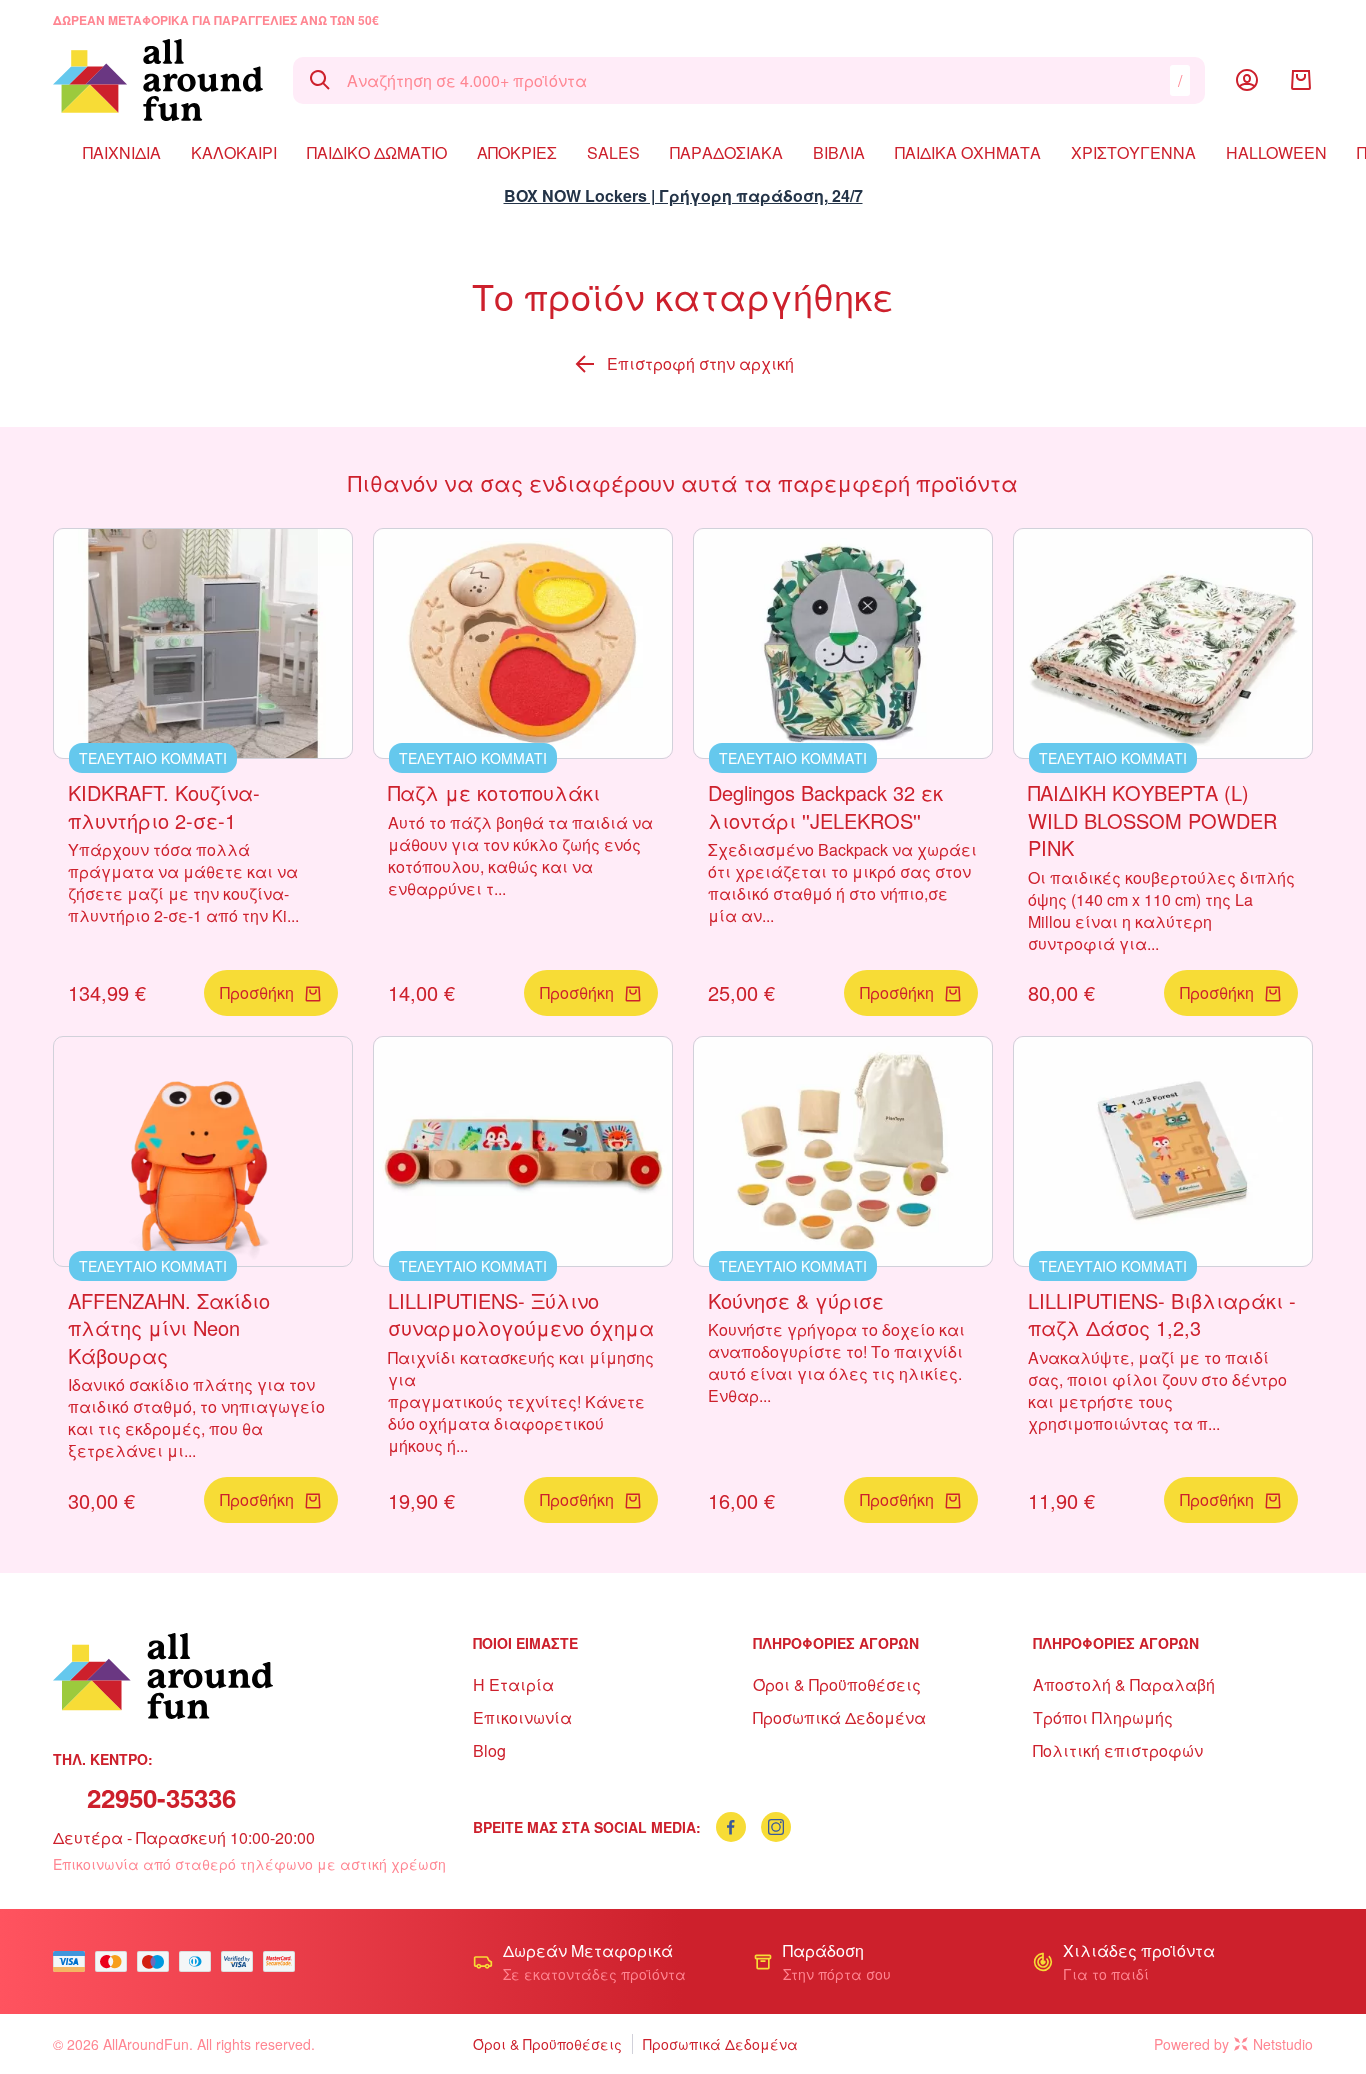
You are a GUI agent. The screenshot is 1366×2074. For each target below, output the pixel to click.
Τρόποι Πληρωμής (1103, 1717)
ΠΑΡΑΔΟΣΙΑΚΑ (726, 152)
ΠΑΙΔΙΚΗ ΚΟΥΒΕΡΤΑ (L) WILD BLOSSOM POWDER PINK (1152, 820)
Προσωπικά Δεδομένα (839, 1717)
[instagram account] (776, 1827)
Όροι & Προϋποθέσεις (837, 1684)
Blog (489, 1750)
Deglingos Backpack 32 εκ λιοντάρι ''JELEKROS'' (825, 806)
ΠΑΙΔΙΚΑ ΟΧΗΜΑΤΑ (968, 152)
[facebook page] (731, 1827)
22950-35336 (161, 1797)
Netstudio (1283, 2044)
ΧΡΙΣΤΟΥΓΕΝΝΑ (1133, 152)
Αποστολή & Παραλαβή (1124, 1684)
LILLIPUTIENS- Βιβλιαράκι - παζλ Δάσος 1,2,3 (1162, 1314)
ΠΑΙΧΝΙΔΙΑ (122, 152)
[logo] (158, 80)
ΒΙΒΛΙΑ (839, 152)
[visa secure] (242, 1961)
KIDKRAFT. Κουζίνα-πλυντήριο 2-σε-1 (164, 806)
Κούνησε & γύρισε (796, 1300)
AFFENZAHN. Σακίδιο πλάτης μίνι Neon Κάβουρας (169, 1328)
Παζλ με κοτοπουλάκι (494, 792)
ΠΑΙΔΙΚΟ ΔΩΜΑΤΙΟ (377, 152)
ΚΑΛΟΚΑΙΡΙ (234, 152)
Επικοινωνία (522, 1717)
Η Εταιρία (513, 1684)
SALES (613, 152)
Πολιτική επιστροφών (1118, 1750)
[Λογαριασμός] (1247, 80)
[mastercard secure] (284, 1961)
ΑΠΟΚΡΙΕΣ (517, 152)
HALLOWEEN (1276, 152)
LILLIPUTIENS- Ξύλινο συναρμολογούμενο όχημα (521, 1314)
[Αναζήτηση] (320, 80)
